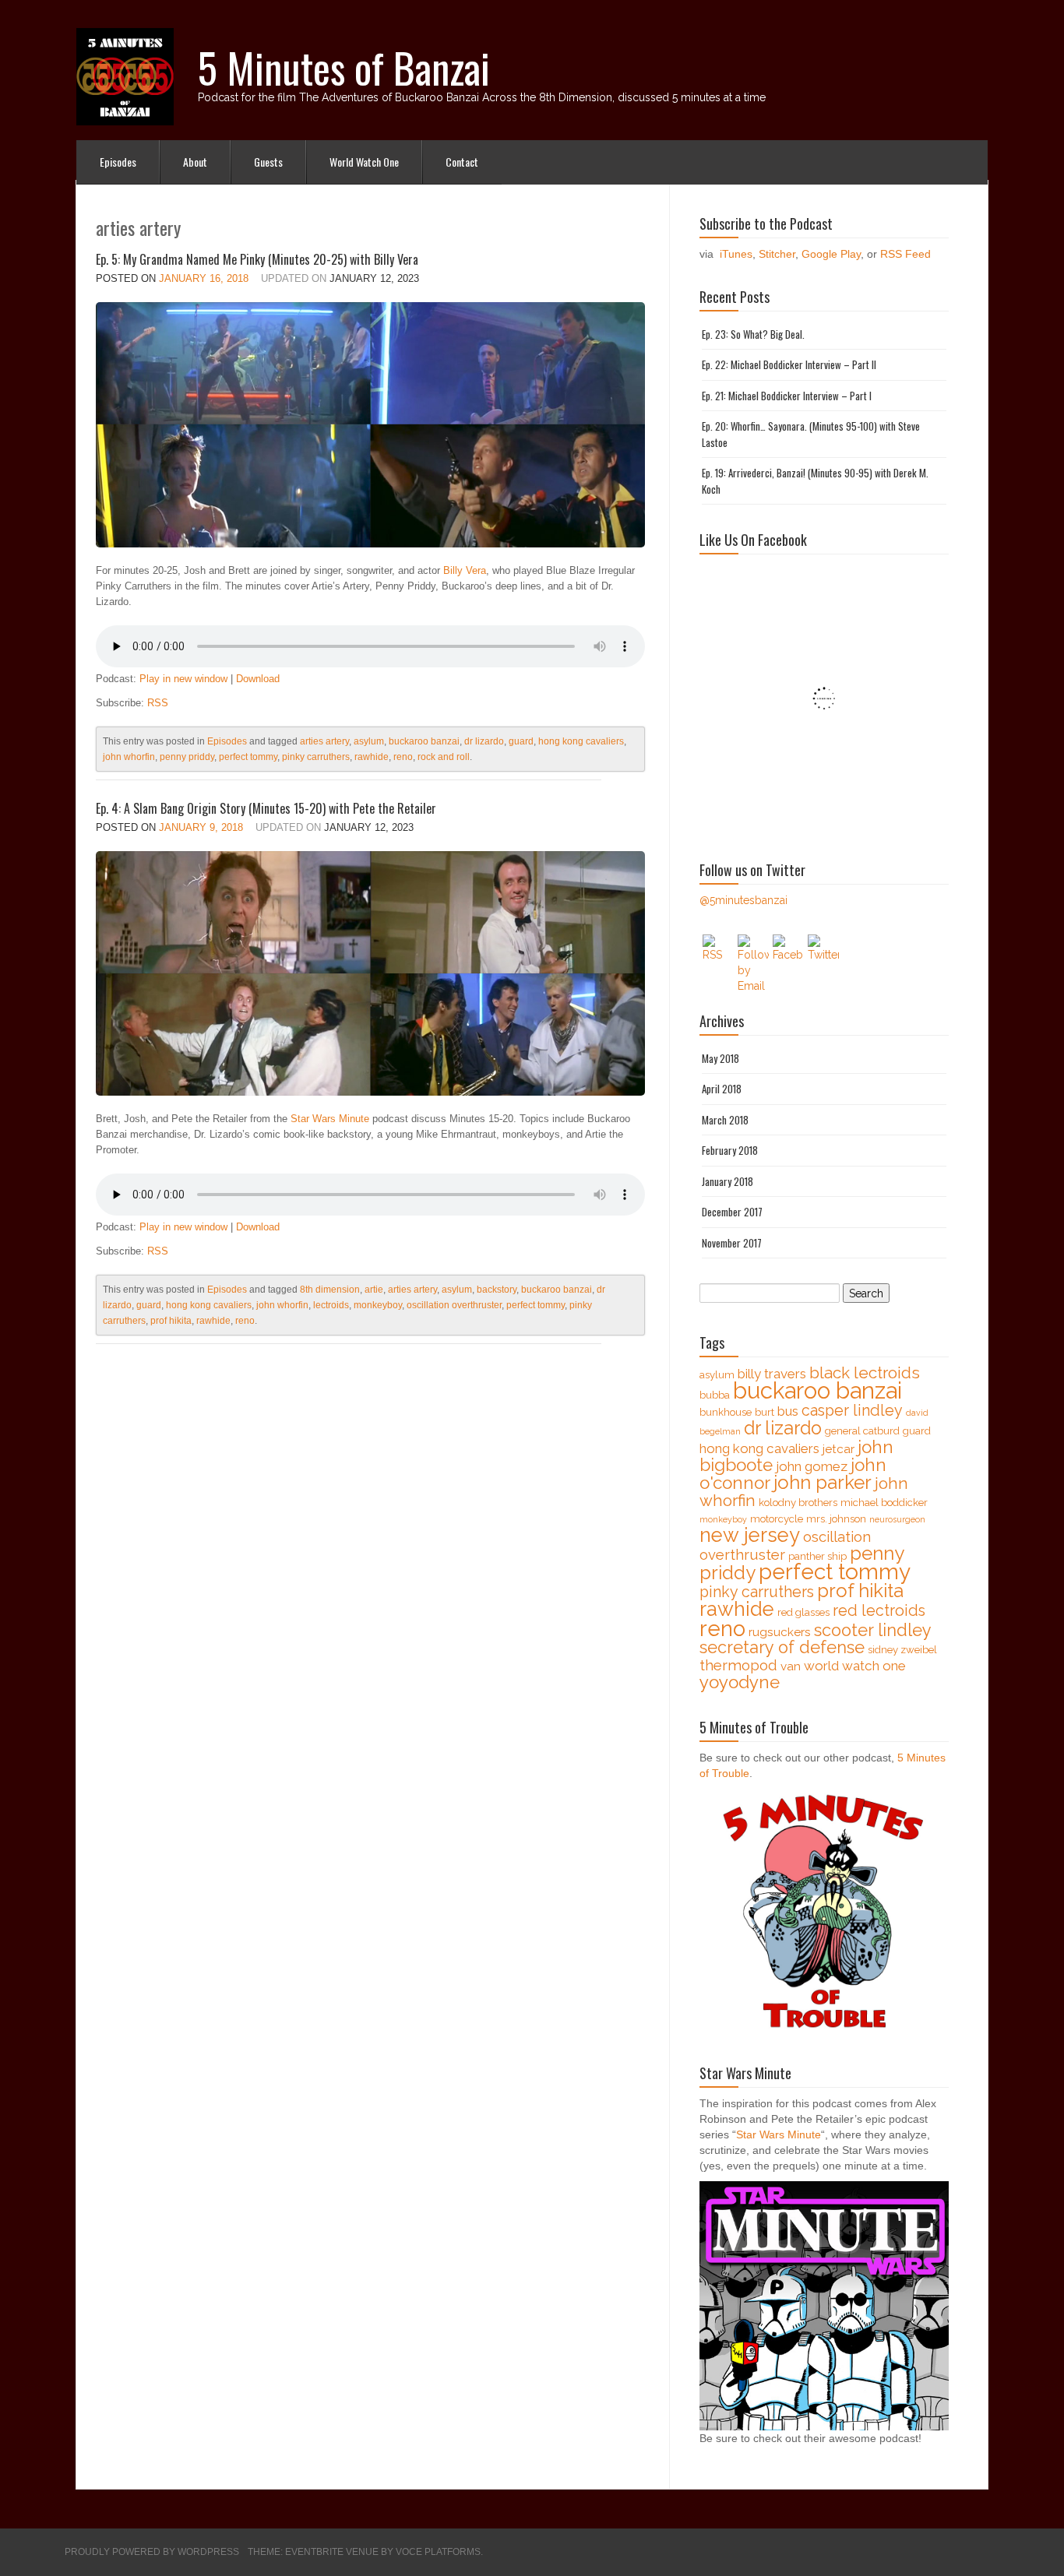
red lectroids (879, 1611)
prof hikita (171, 1321)
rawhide (372, 757)
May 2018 (720, 1058)
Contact (462, 162)
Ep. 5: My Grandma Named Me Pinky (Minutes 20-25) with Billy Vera (257, 259)
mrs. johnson (836, 1519)
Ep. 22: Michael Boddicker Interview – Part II (789, 364)
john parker (823, 1482)
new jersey (750, 1535)
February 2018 (730, 1150)
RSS (158, 703)
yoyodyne (740, 1682)
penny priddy (187, 757)
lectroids (331, 1305)
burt (765, 1412)
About (195, 162)
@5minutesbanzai (743, 900)
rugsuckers (780, 1632)
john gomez (812, 1466)
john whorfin (129, 757)
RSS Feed (905, 254)
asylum (369, 741)
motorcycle (777, 1519)
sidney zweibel (902, 1650)
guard (521, 741)
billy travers (772, 1374)
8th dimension (330, 1290)
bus (788, 1411)
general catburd (862, 1431)
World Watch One (364, 162)
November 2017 (732, 1243)
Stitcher (777, 254)
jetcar (839, 1449)
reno (403, 757)
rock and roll (444, 757)
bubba (715, 1395)
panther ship (817, 1556)
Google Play (831, 254)
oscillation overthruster (454, 1305)
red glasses (803, 1612)
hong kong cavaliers (581, 741)
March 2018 (725, 1120)
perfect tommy (248, 757)
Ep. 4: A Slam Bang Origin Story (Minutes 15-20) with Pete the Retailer (266, 808)
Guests (268, 162)
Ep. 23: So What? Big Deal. (753, 334)
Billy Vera (465, 570)
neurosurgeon (897, 1519)
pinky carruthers (316, 757)
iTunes (736, 254)
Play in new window (183, 679)
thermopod (738, 1665)
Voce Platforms (438, 2552)
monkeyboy (378, 1305)
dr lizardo (484, 741)
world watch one (855, 1666)
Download (258, 679)
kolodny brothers (798, 1503)
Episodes (118, 162)
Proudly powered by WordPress (152, 2552)
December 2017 (732, 1212)
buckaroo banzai (424, 741)
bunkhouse (726, 1412)
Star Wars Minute (330, 1119)
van (791, 1666)
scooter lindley (873, 1630)
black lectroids (865, 1373)
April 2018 (722, 1089)
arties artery (324, 741)
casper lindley (852, 1411)
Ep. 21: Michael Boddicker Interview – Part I (787, 396)
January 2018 (728, 1181)
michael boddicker (884, 1503)
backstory (497, 1290)
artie (374, 1290)
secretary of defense (782, 1647)
